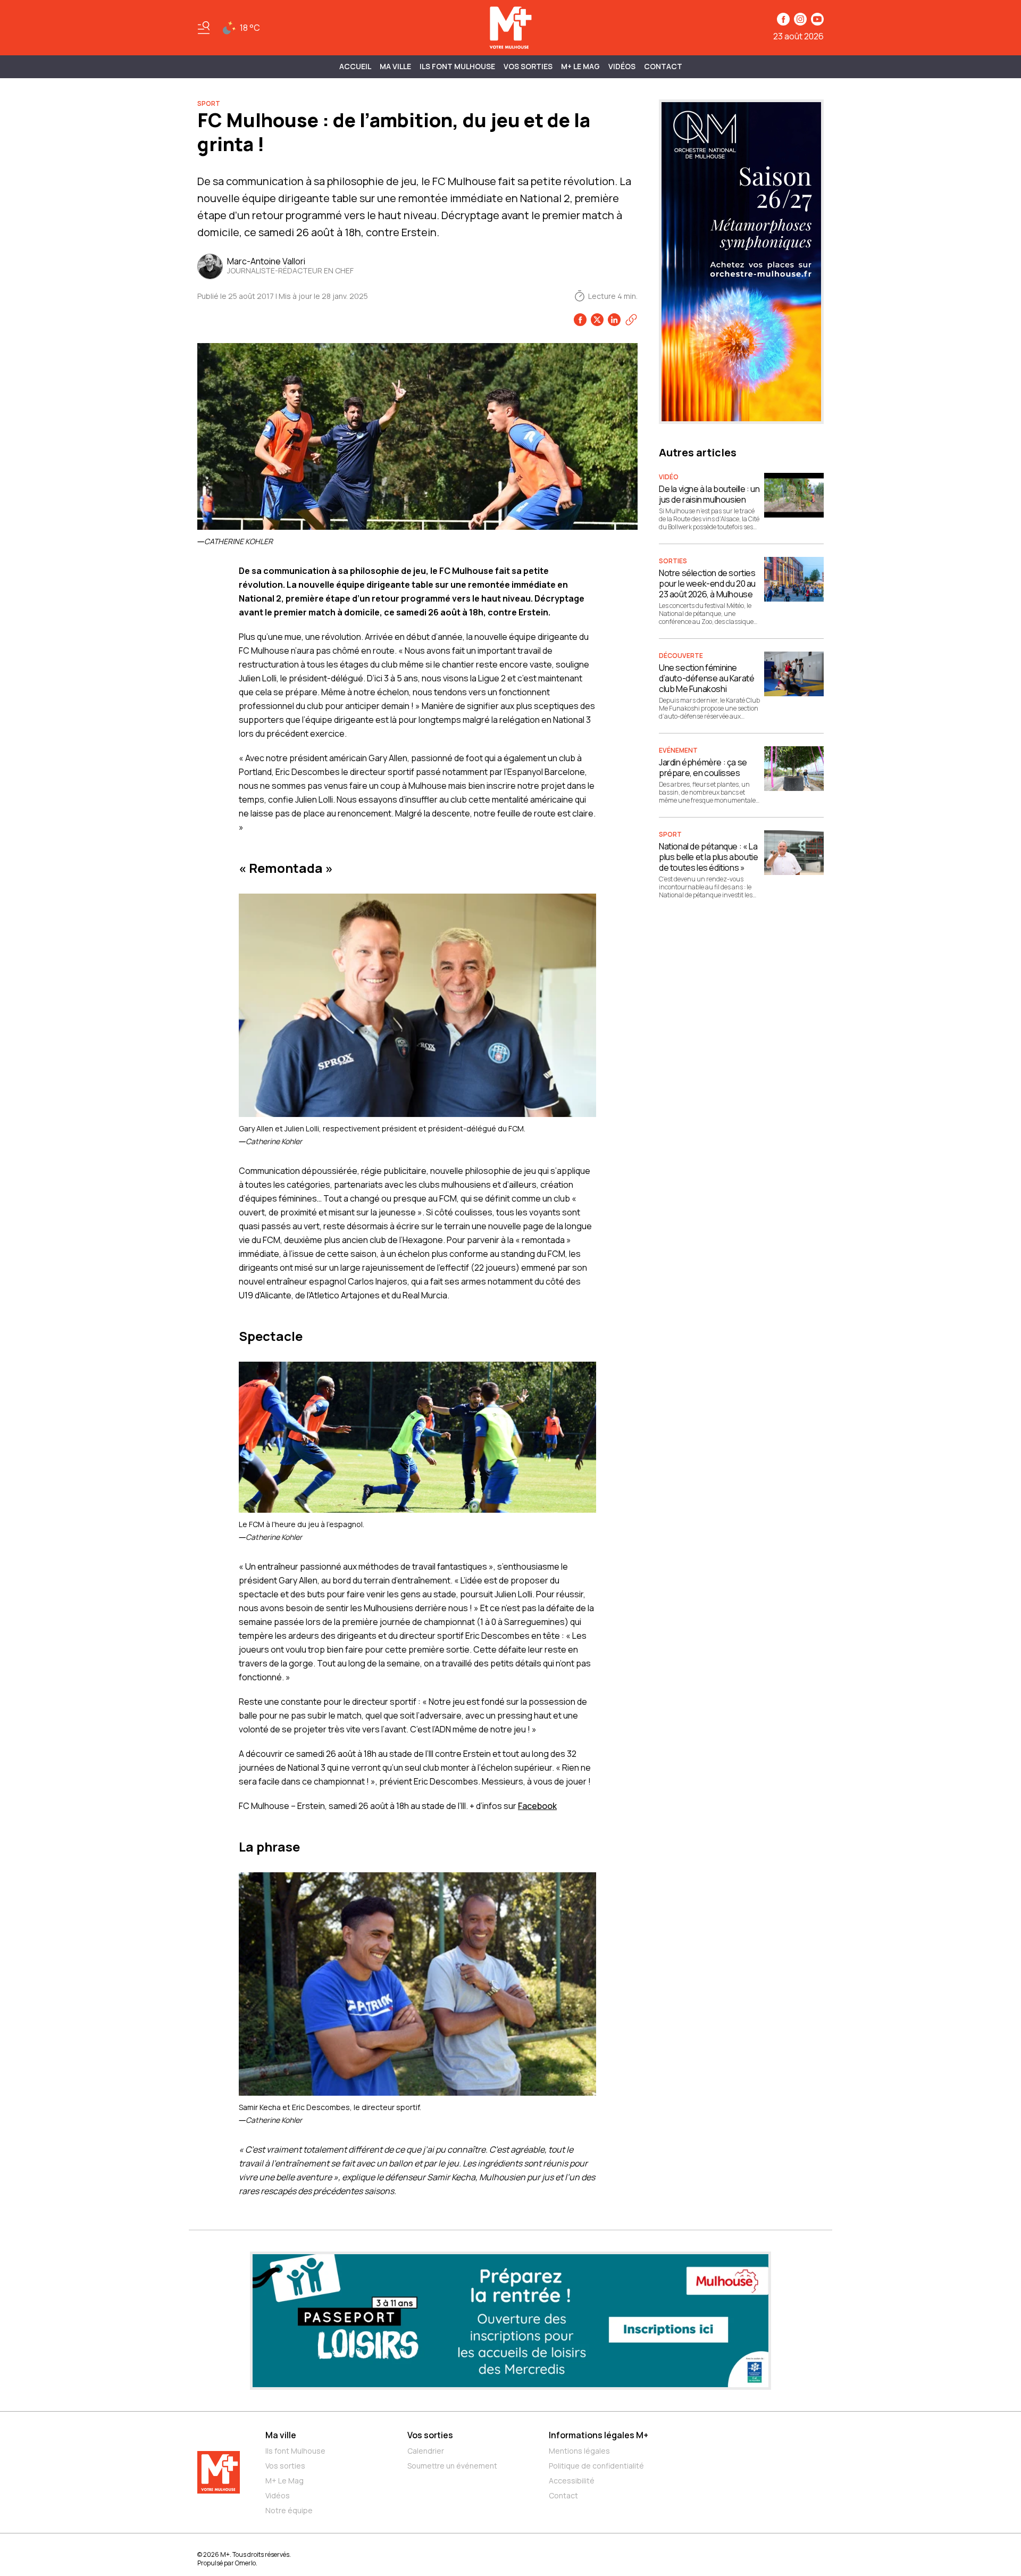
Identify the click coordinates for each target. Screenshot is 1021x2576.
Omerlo (245, 2563)
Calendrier (426, 2451)
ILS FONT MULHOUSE (457, 66)
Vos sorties (528, 66)
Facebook (537, 1806)
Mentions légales (579, 2451)
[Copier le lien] (631, 320)
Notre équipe (289, 2510)
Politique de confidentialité (596, 2466)
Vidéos (622, 66)
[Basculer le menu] (204, 28)
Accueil (355, 66)
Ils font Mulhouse (295, 2451)
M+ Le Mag (580, 66)
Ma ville (281, 2435)
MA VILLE (395, 66)
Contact (663, 66)
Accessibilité (572, 2481)
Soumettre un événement (452, 2466)
